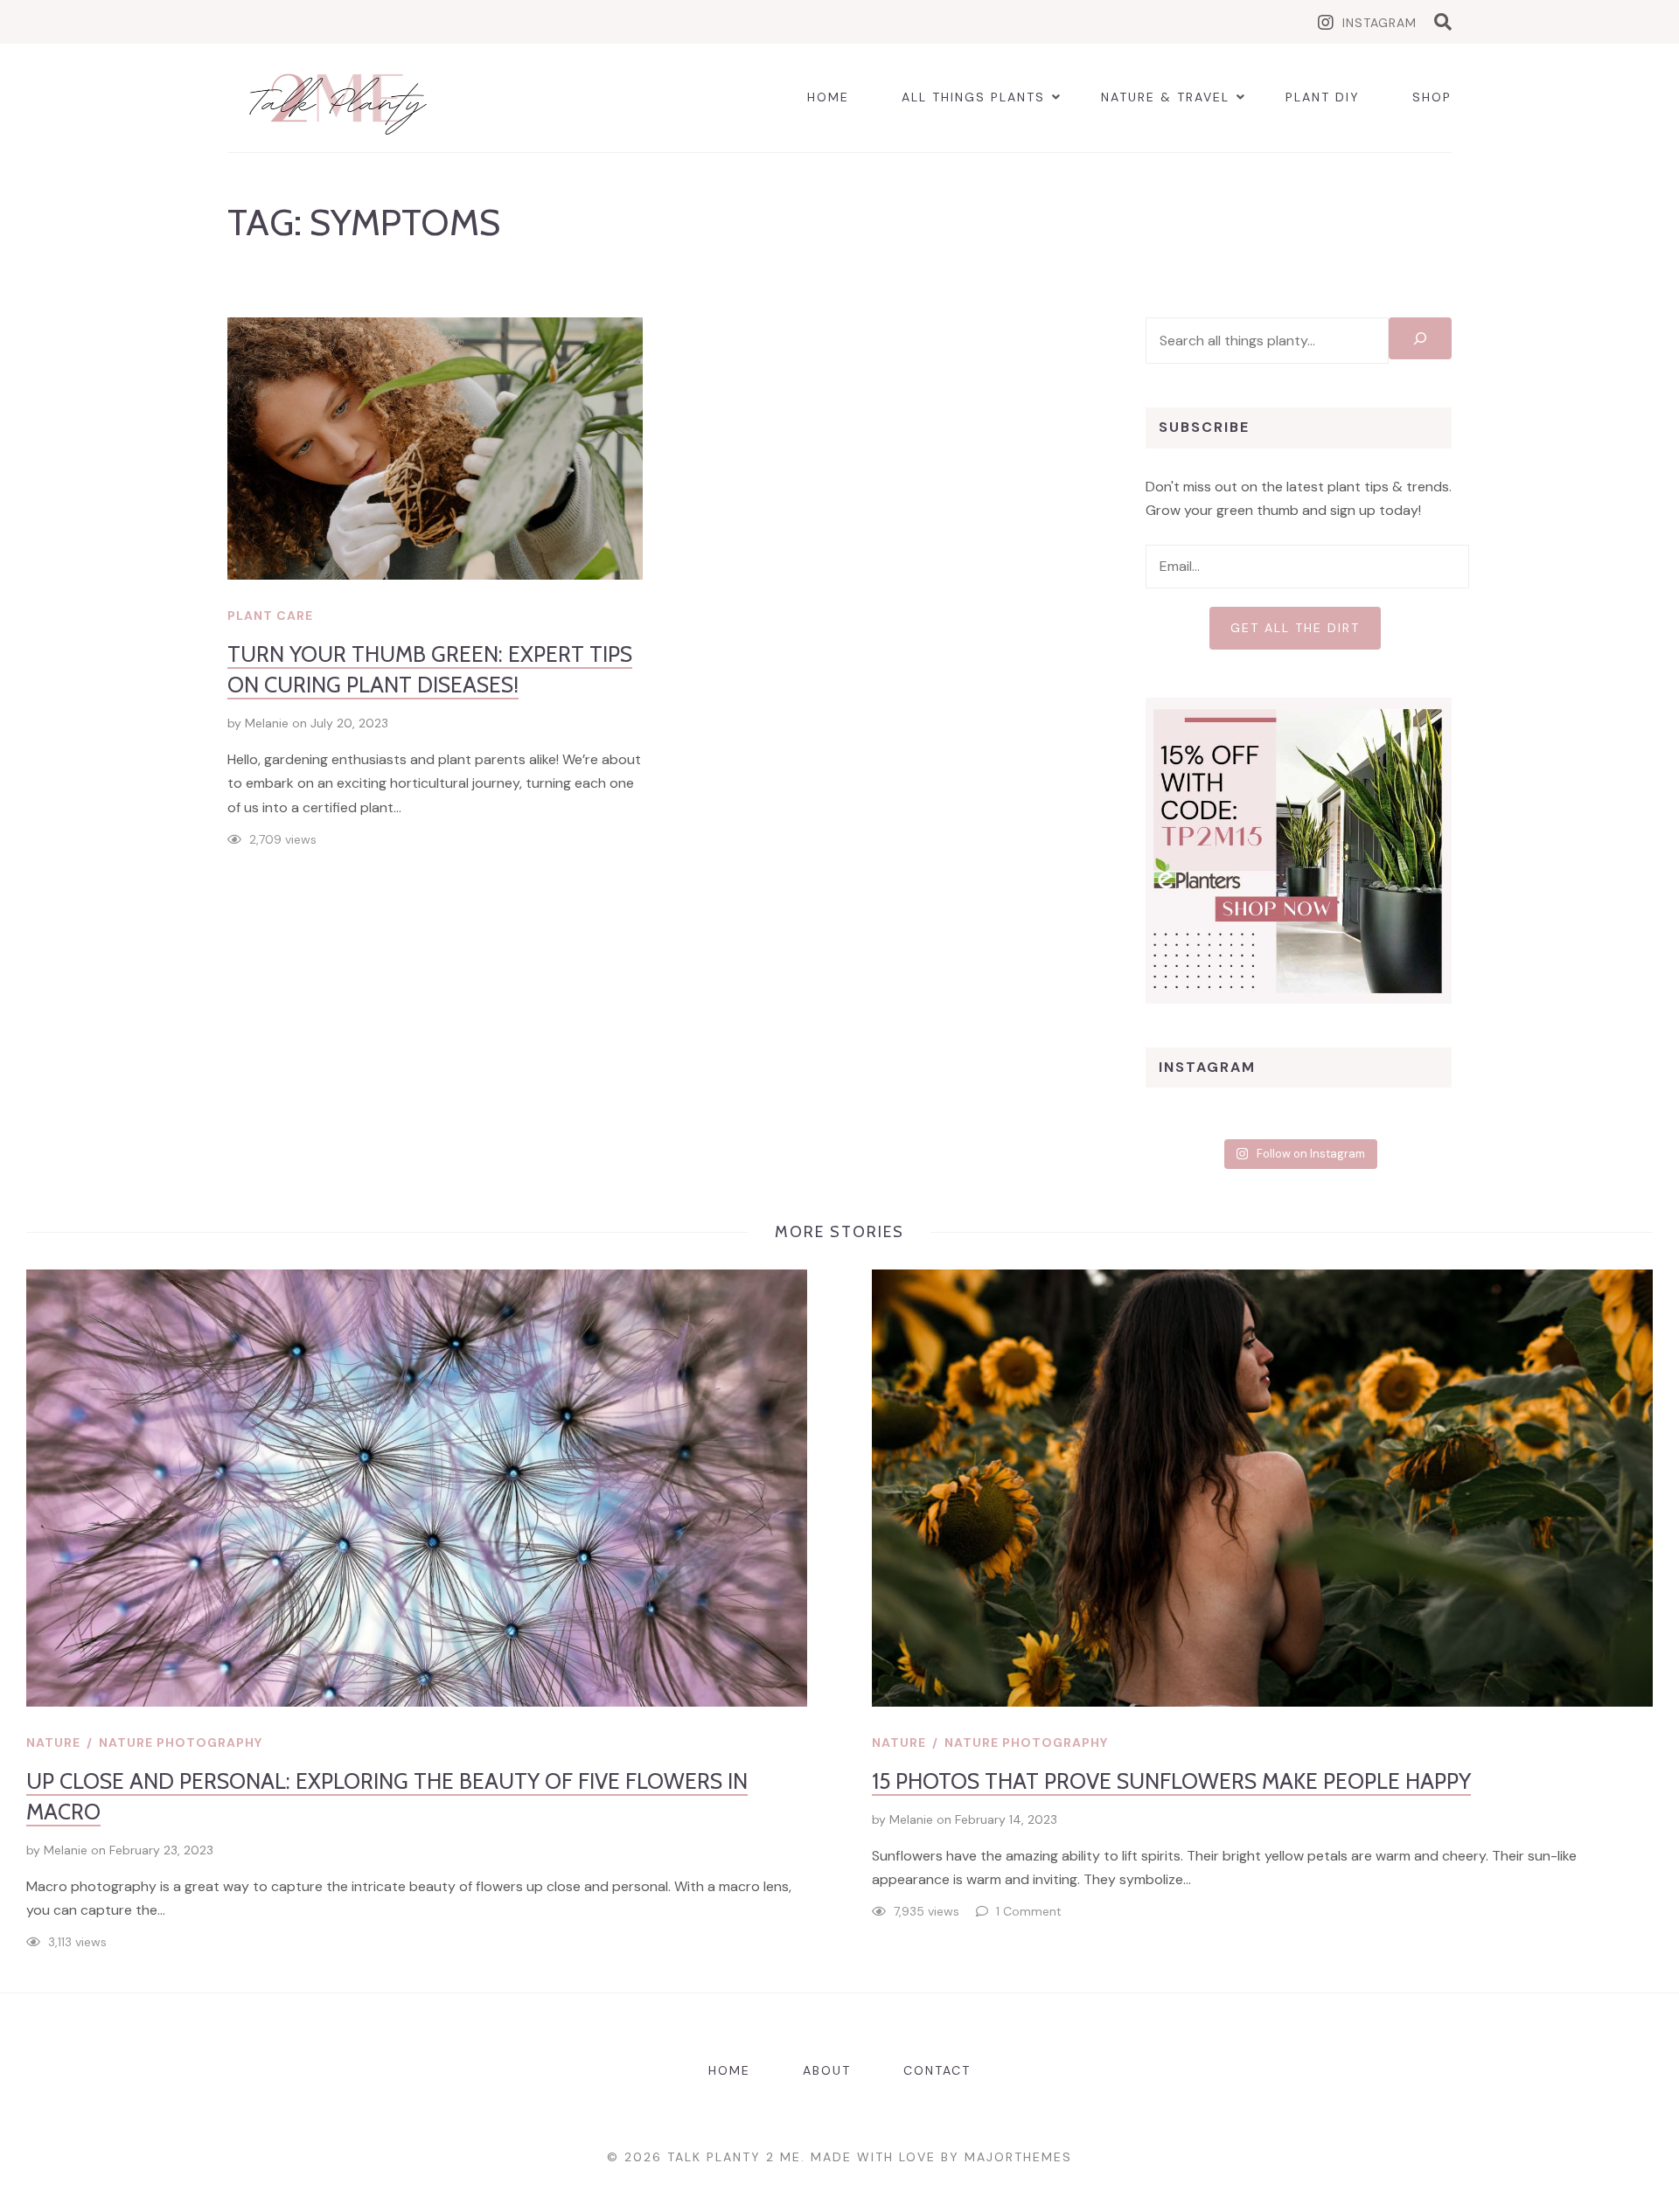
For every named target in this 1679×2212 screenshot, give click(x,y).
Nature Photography (181, 1742)
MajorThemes (1018, 2157)
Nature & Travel (1165, 97)
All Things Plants (973, 97)
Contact (937, 2070)
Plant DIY (1323, 97)
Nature (53, 1742)
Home (828, 97)
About (827, 2070)
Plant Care (270, 616)
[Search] (1420, 338)
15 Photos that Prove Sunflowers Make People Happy (1171, 1781)
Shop (1432, 97)
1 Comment (1029, 1911)
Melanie (267, 723)
